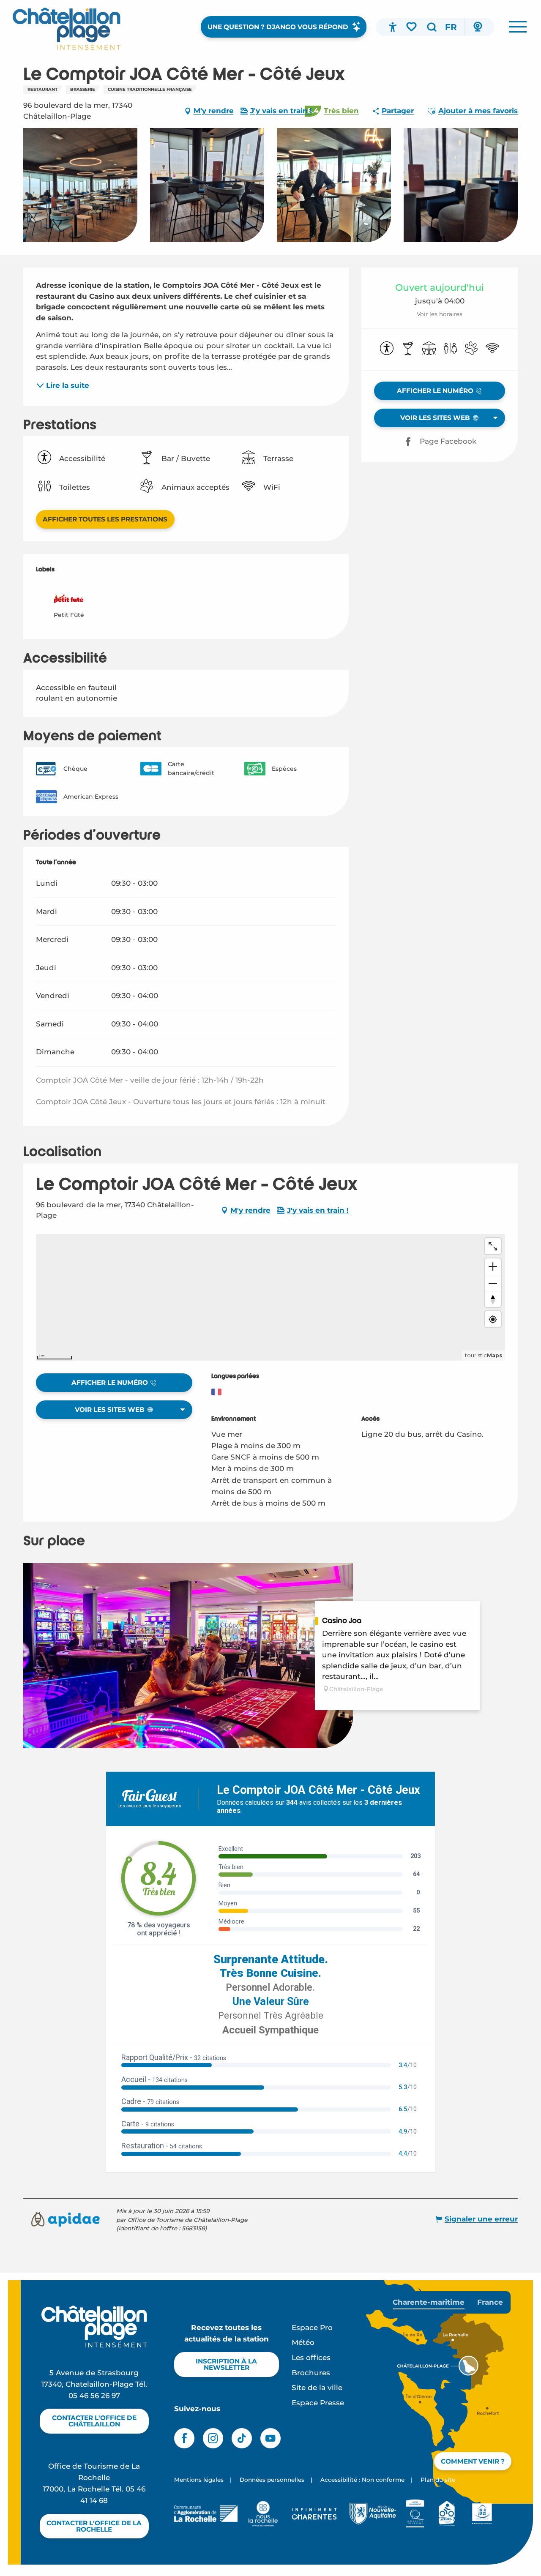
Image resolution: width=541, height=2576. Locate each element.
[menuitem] (67, 29)
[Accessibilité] (393, 27)
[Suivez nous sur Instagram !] (213, 2438)
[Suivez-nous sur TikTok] (242, 2438)
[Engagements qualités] (415, 2513)
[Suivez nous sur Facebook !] (184, 2438)
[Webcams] (478, 27)
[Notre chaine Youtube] (270, 2438)
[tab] (429, 2302)
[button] (432, 27)
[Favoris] (412, 27)
